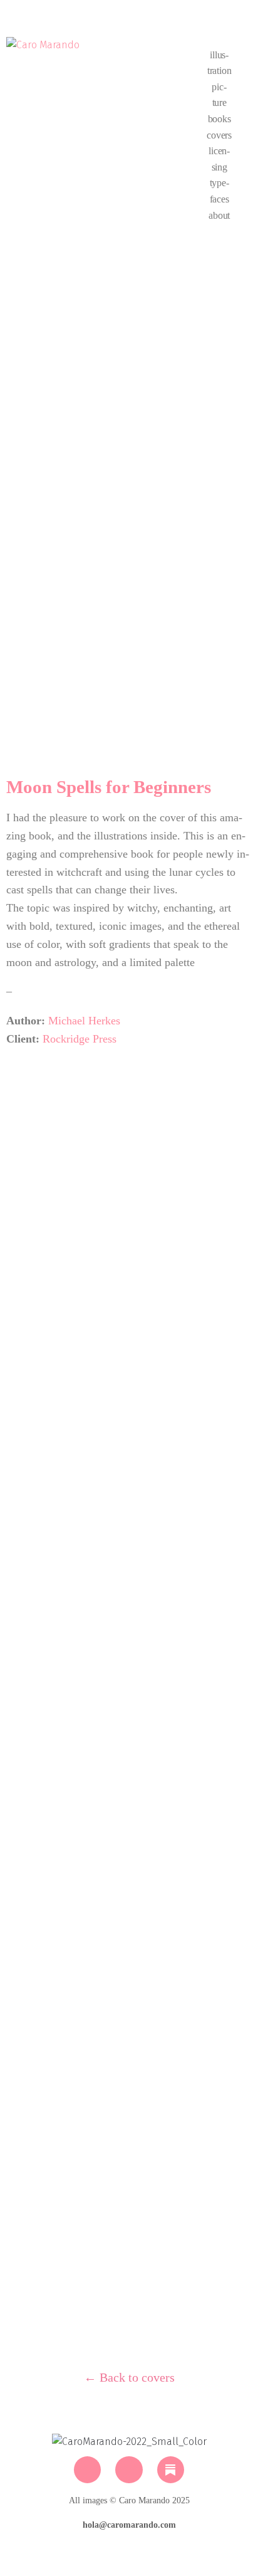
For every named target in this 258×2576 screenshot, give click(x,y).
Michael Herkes (84, 1021)
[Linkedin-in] (129, 2470)
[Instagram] (87, 2470)
